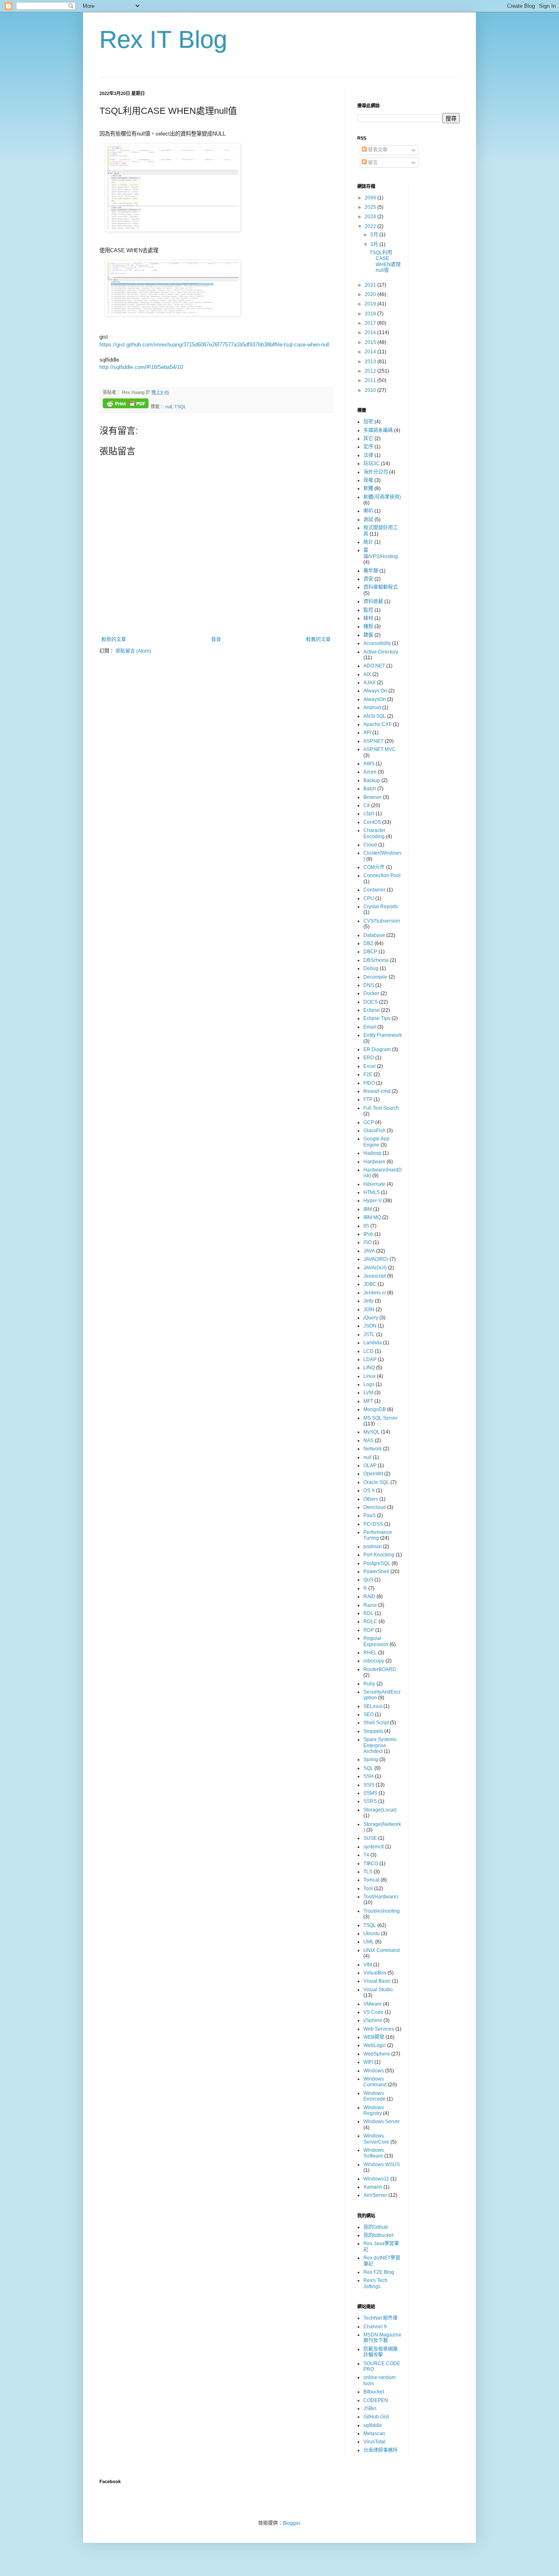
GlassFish (374, 1131)
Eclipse (372, 1010)
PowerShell (376, 1572)
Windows (374, 2071)
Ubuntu (372, 1934)
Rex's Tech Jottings (375, 2283)
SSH (369, 1776)
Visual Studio (378, 1990)
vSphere (373, 2020)
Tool (368, 1888)
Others (371, 1499)
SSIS (369, 1785)
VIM (368, 1965)
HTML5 (372, 1192)
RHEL (370, 1653)
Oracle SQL (376, 1482)
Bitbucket (374, 2392)
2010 (371, 390)
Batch (370, 789)
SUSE (370, 1838)
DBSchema (376, 960)
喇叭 (368, 511)
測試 (368, 520)
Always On (375, 691)
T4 (366, 1855)
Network (373, 1449)
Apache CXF (378, 724)
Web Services (379, 2029)
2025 (371, 207)
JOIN (369, 1309)
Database (374, 935)
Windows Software (374, 2153)
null (169, 407)
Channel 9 (375, 2327)
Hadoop (372, 1153)
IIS (366, 1226)
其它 (368, 439)
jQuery (371, 1318)
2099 (371, 198)
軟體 (368, 489)
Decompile (375, 977)
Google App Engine (376, 1142)
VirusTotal (374, 2442)
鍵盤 (368, 635)
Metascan (374, 2434)
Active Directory (381, 652)
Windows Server (382, 2121)
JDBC (370, 1284)
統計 (368, 542)
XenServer (375, 2195)
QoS (368, 1580)
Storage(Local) (380, 1810)
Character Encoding (374, 833)
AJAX (370, 683)
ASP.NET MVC (380, 749)
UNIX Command (382, 1950)
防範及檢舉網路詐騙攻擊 (381, 2352)
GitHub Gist (376, 2417)
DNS (369, 985)
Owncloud (375, 1507)
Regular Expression (376, 1641)
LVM (368, 1393)
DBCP (370, 952)
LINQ (369, 1368)
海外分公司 (376, 472)
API (367, 733)
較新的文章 (114, 640)
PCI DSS (373, 1524)
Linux (370, 1376)
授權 (368, 480)
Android (372, 708)
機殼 (368, 626)
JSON (370, 1326)
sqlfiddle (373, 2425)
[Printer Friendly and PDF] (126, 404)
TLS (368, 1872)
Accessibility (377, 643)
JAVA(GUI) (375, 1268)
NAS (369, 1441)
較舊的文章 (318, 640)
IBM (368, 1209)
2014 (371, 352)
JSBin (370, 2409)
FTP (368, 1099)
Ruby (369, 1684)
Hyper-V (373, 1201)
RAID (369, 1597)
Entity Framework (383, 1035)
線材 (368, 618)
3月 (375, 244)
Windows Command (375, 2082)
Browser (373, 797)
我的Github (376, 2227)
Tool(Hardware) (381, 1897)
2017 (371, 323)
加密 (368, 422)
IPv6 (368, 1234)
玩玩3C (372, 464)
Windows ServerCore (376, 2139)
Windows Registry (374, 2110)
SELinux (373, 1706)
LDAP (370, 1359)
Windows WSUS (382, 2164)
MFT (368, 1401)
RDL (369, 1613)
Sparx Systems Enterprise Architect (380, 1745)
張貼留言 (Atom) (133, 651)
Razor (370, 1605)
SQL (368, 1768)
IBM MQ (372, 1217)
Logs (369, 1384)
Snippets (373, 1731)
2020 (371, 294)
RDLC (370, 1622)
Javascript (375, 1276)
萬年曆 (371, 571)
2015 (371, 342)
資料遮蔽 (373, 602)
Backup (372, 780)
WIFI (368, 2062)
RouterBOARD (380, 1669)
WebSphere (377, 2054)
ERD (369, 1058)
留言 (372, 163)
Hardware (374, 1162)
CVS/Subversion (382, 921)
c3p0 (369, 814)
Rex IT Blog (163, 40)
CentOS (372, 822)
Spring (371, 1760)
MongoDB (375, 1409)
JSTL (369, 1334)
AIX (367, 674)
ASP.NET (373, 741)
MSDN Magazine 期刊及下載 (382, 2338)
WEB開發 (374, 2037)
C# (367, 805)
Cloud (370, 845)
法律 (368, 455)
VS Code (373, 2012)
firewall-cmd (377, 1091)
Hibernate (374, 1184)
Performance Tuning (378, 1535)
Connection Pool (382, 875)
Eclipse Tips (377, 1018)
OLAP (370, 1466)
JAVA (369, 1251)
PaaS (370, 1515)
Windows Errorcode (374, 2096)
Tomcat (371, 1880)
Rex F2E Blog (379, 2272)
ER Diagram (377, 1049)
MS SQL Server (381, 1418)
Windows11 (376, 2179)
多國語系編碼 (378, 430)
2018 (371, 314)
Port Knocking (379, 1555)
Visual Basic (377, 1981)
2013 (371, 362)
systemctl (374, 1847)
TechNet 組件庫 (381, 2318)
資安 (368, 579)
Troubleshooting (382, 1911)
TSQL (180, 407)
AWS (369, 764)
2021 (371, 285)
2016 (371, 332)
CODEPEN (376, 2400)
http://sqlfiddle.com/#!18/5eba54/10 (141, 367)
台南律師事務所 (381, 2450)
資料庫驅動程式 (381, 587)
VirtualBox (375, 1973)
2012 (371, 371)
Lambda (373, 1343)
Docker (371, 993)
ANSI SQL (375, 716)
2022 (371, 226)
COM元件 (374, 867)
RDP (369, 1630)
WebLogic (375, 2045)
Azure (370, 772)
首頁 (216, 640)
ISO (367, 1242)
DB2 (368, 943)
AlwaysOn (375, 699)
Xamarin (373, 2187)
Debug (371, 968)
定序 (368, 447)
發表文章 (377, 150)
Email (370, 1027)
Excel (370, 1066)
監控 (368, 610)
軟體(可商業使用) (382, 497)
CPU (369, 898)
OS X (369, 1490)
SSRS (370, 1801)
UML (369, 1942)
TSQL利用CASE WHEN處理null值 (385, 261)
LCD (369, 1351)
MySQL (372, 1432)
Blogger (291, 2523)
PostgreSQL (377, 1563)
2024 (371, 217)
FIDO (369, 1083)
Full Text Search (381, 1108)
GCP (369, 1122)
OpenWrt (373, 1474)
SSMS (370, 1793)
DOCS (371, 1002)
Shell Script (376, 1723)
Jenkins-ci (375, 1293)
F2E (368, 1074)
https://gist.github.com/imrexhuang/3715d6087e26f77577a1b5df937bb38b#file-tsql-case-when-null (214, 345)
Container (374, 890)
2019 (371, 304)
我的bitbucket (378, 2235)
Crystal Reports (381, 907)
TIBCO (371, 1864)
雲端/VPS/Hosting (381, 553)
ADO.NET (374, 666)
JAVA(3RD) (376, 1259)
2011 (371, 380)
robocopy (374, 1661)
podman (373, 1547)
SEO (369, 1714)
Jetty (369, 1301)
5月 (375, 235)
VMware (373, 2004)
